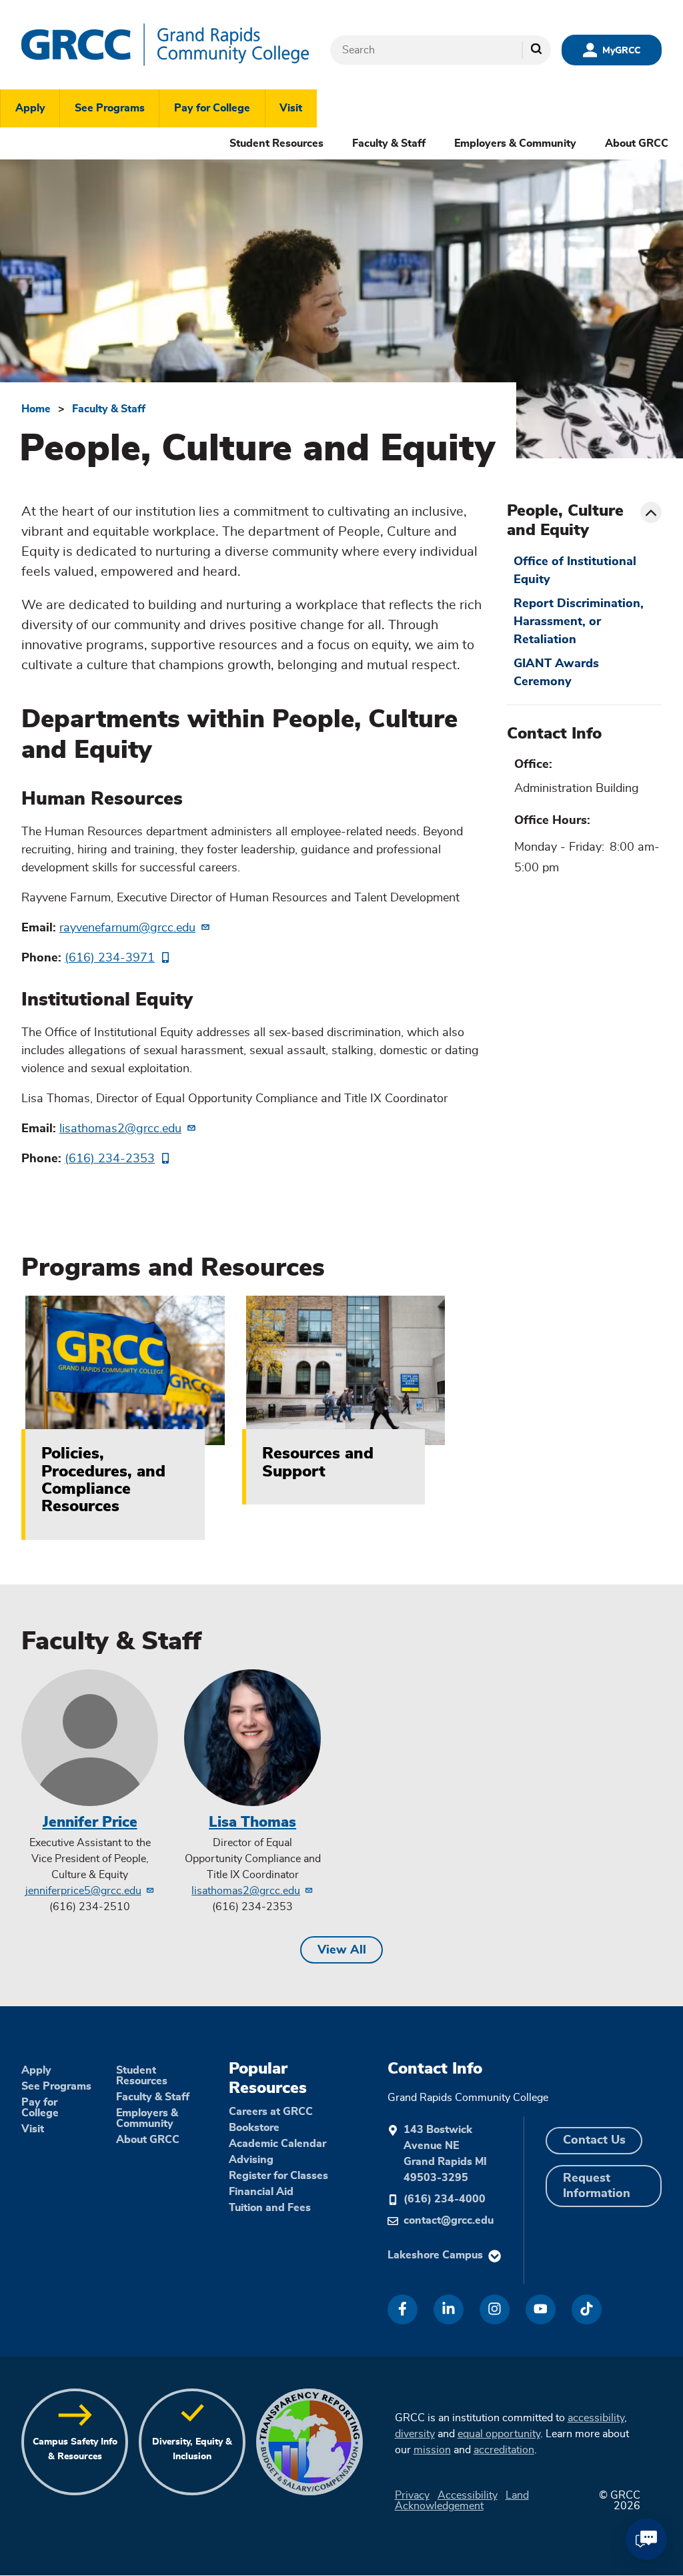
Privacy (412, 2495)
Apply (30, 108)
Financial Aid (261, 2192)
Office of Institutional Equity (575, 571)
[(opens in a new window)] (403, 2309)
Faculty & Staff (389, 143)
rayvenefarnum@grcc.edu (127, 928)
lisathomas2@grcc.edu (120, 1129)
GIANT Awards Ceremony (556, 673)
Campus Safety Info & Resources (75, 2449)
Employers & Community (515, 143)
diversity (415, 2434)
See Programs (110, 108)
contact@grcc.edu (449, 2220)
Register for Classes (278, 2176)
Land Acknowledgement (462, 2501)
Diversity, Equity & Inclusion (192, 2449)
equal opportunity (499, 2434)
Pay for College (212, 108)
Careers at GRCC (271, 2112)
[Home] (165, 45)
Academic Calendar (277, 2144)
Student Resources (276, 143)
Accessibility (468, 2495)
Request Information (597, 2186)
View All (342, 1950)
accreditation (504, 2450)
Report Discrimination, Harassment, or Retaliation (579, 622)
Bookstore (254, 2128)
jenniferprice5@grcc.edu (83, 1891)
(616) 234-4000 (445, 2199)
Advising (251, 2160)
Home (36, 409)
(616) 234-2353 (110, 1159)
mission (432, 2450)
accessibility (596, 2418)
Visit (291, 108)
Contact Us (594, 2140)
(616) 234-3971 (110, 958)
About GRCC (637, 143)
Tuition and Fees (270, 2208)
